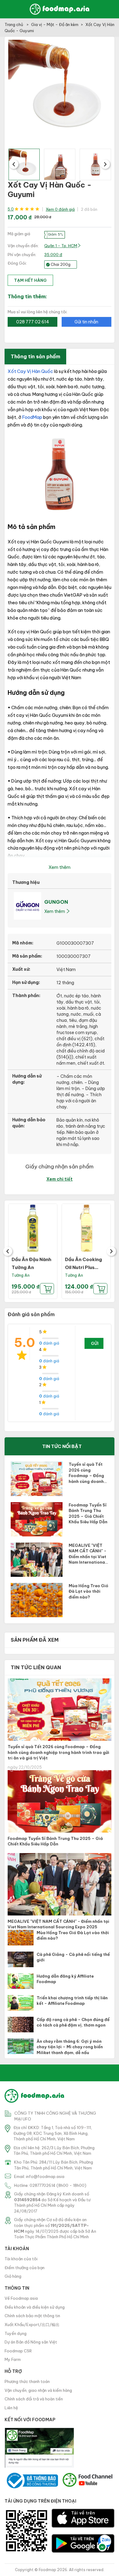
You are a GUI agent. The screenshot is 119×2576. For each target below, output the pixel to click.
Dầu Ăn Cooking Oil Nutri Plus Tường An (83, 1267)
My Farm (13, 2359)
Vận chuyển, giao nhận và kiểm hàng (38, 2390)
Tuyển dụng (16, 2333)
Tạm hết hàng (30, 280)
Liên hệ (11, 2408)
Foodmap (47, 2570)
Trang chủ (14, 24)
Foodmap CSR (18, 2351)
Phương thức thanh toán (27, 2381)
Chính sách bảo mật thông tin (32, 2316)
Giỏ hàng (13, 2276)
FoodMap (32, 417)
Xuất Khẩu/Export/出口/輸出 (32, 2325)
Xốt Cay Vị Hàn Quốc (30, 371)
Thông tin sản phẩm (35, 356)
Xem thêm (55, 911)
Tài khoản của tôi (21, 2259)
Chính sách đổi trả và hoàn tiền (34, 2399)
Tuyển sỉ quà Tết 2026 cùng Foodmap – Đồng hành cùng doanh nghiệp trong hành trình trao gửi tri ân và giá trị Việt (58, 1752)
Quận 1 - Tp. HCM (61, 246)
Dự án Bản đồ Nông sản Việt (31, 2342)
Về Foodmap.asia (21, 2298)
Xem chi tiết (60, 1179)
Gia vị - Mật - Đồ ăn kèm (55, 24)
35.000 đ (53, 255)
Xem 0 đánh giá (60, 209)
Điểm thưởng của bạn (25, 2268)
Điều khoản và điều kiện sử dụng (35, 2307)
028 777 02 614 (33, 322)
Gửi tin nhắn (86, 322)
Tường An (21, 1275)
